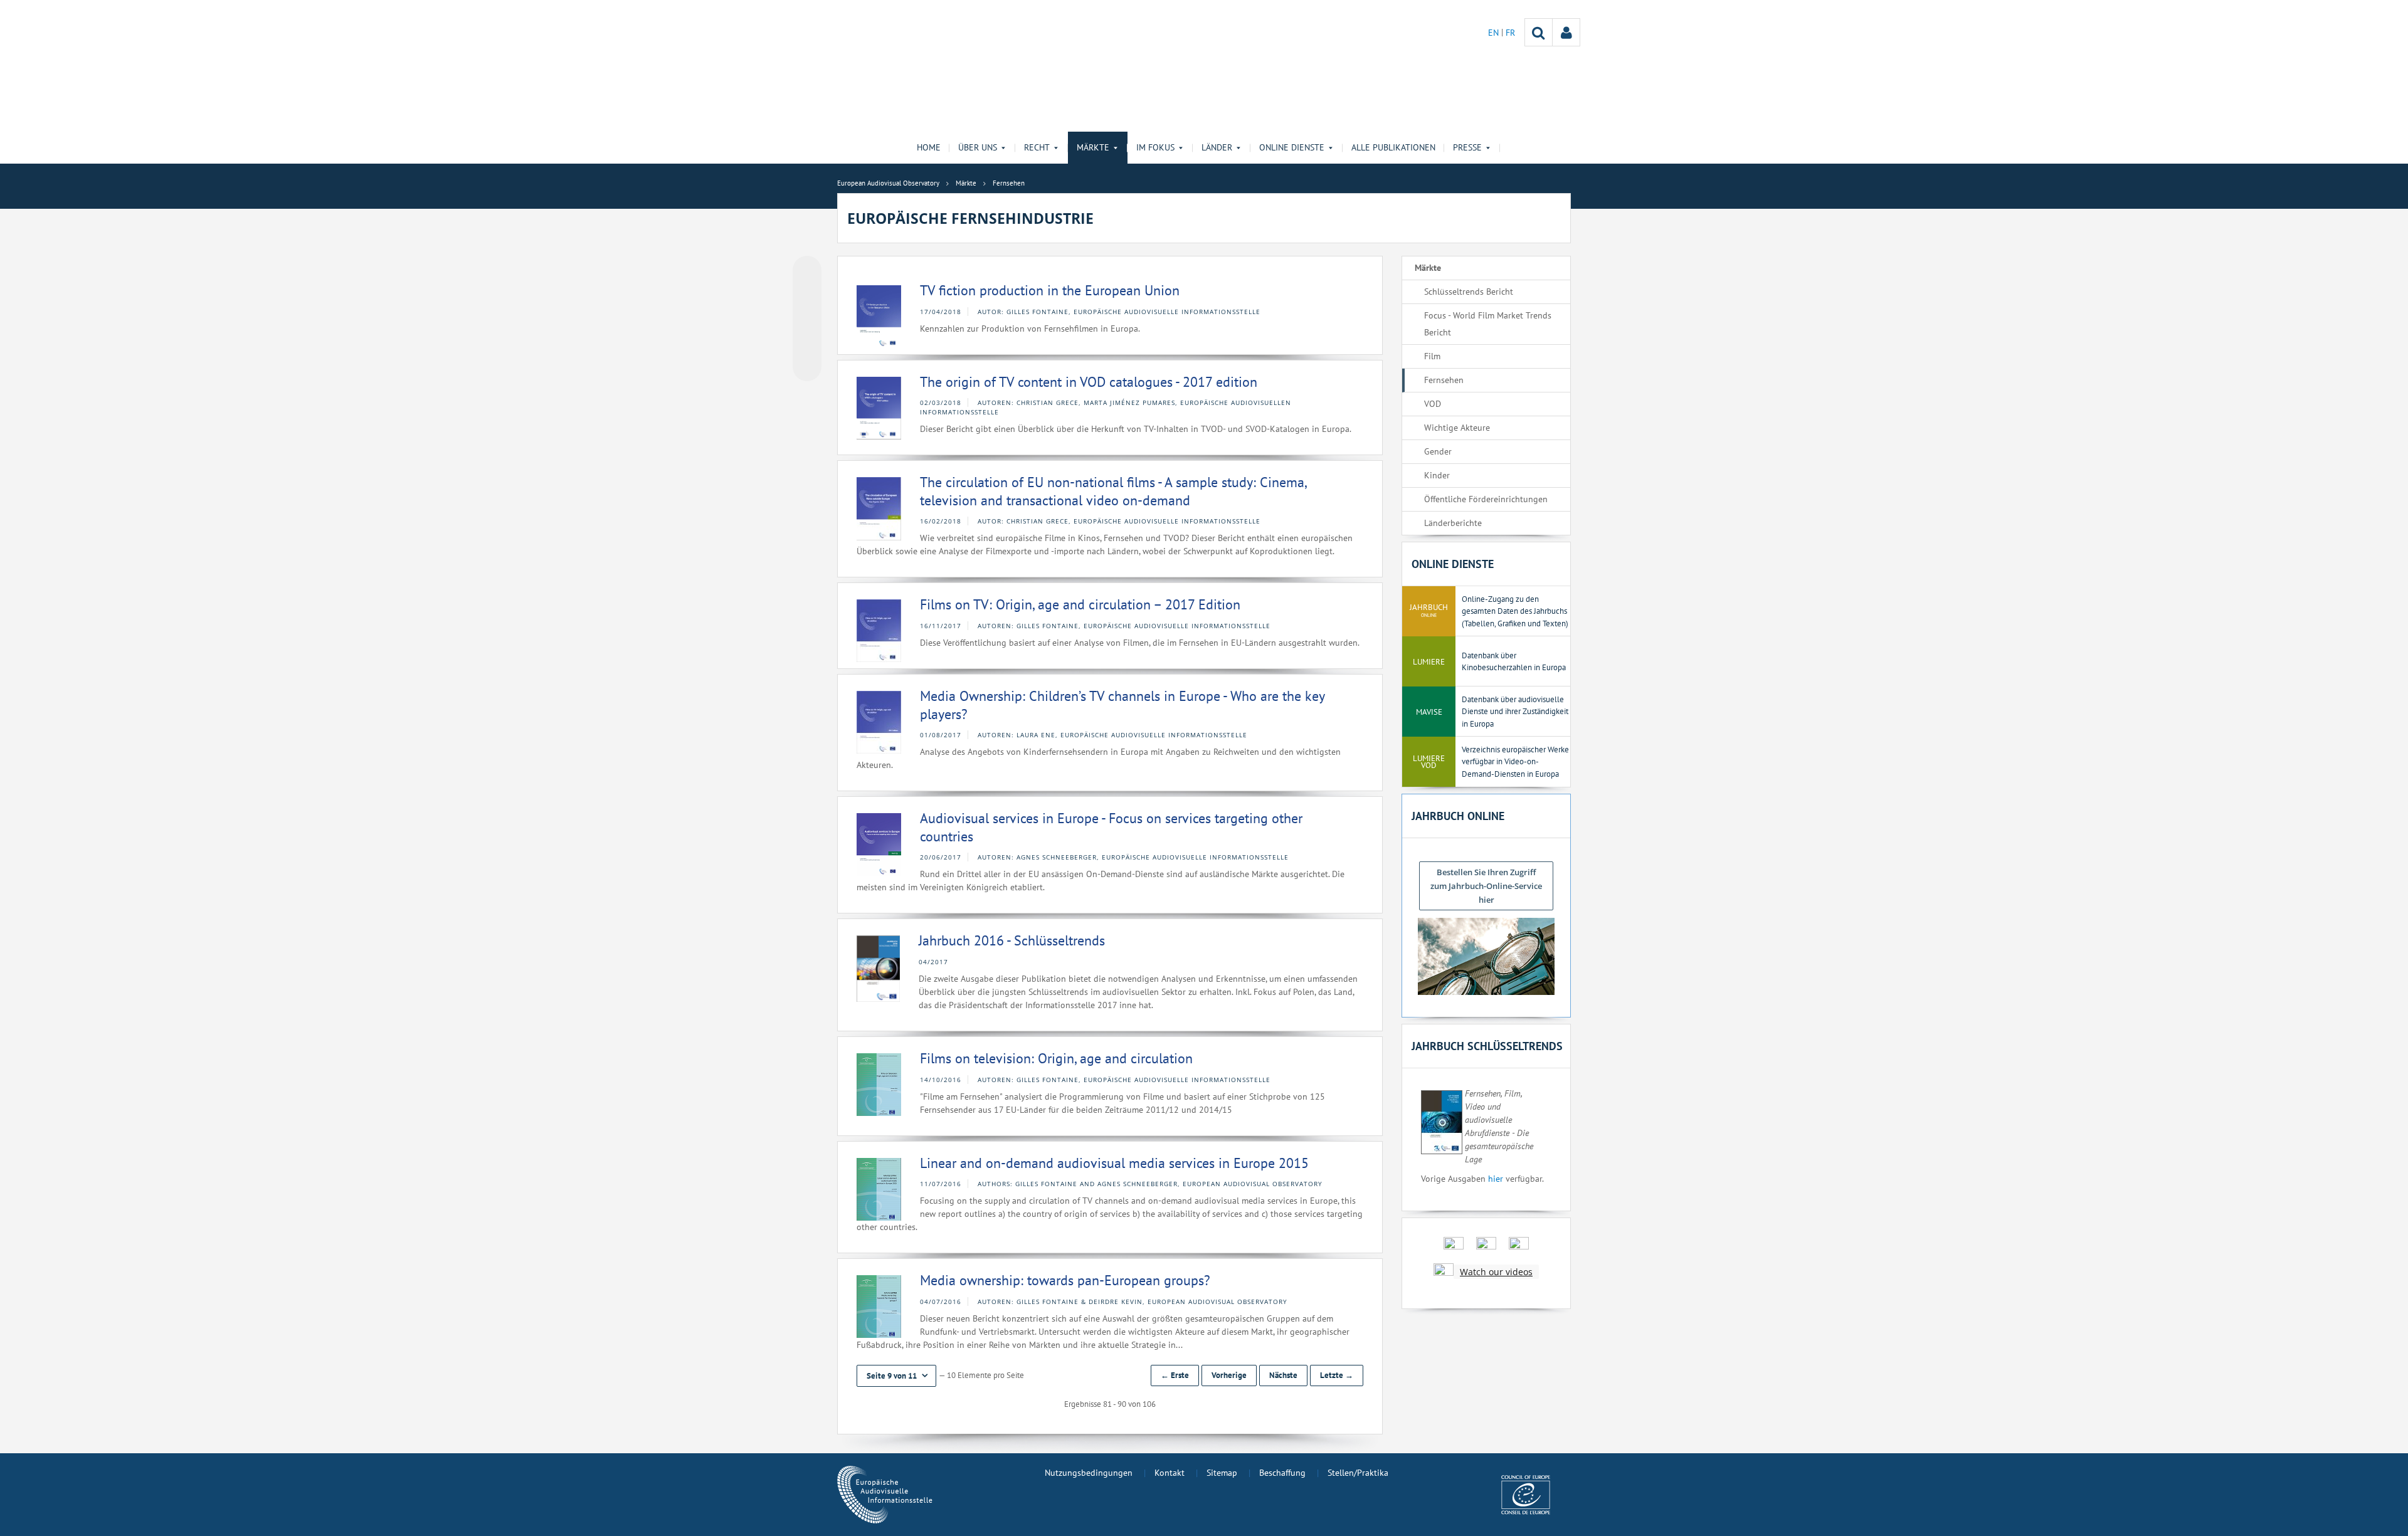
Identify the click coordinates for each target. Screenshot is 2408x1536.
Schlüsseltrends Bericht (1469, 292)
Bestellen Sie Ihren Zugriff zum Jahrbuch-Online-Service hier (1486, 886)
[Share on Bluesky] (807, 271)
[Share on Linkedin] (807, 343)
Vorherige (1229, 1375)
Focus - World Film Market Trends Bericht (1488, 324)
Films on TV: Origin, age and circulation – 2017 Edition (1080, 604)
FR (1510, 33)
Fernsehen (1444, 380)
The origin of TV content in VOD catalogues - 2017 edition (1089, 382)
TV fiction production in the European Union (1050, 290)
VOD (1433, 404)
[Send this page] (807, 367)
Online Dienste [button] (1292, 147)
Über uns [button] (978, 147)
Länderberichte (1453, 523)
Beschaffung (1282, 1473)
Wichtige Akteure (1457, 428)
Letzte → (1337, 1375)
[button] (896, 1376)
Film (1432, 356)
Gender (1438, 451)
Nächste (1283, 1375)
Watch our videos (1496, 1272)
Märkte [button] (1093, 147)
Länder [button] (1217, 147)
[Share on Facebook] (807, 319)
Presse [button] (1467, 147)
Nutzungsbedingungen (1089, 1473)
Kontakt (1170, 1473)
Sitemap (1222, 1473)
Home (929, 147)
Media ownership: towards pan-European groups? (1065, 1280)
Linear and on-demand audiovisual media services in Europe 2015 (1114, 1163)
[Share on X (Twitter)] (807, 295)
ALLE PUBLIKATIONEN (1393, 147)
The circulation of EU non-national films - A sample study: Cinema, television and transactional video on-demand (1113, 491)
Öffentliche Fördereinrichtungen (1486, 499)
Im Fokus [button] (1155, 147)
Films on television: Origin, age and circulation (1056, 1058)
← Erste (1175, 1375)
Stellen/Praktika (1358, 1473)
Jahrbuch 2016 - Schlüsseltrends (1012, 940)
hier (1496, 1179)
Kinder (1437, 475)
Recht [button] (1037, 147)
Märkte (1428, 268)
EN (1495, 33)
